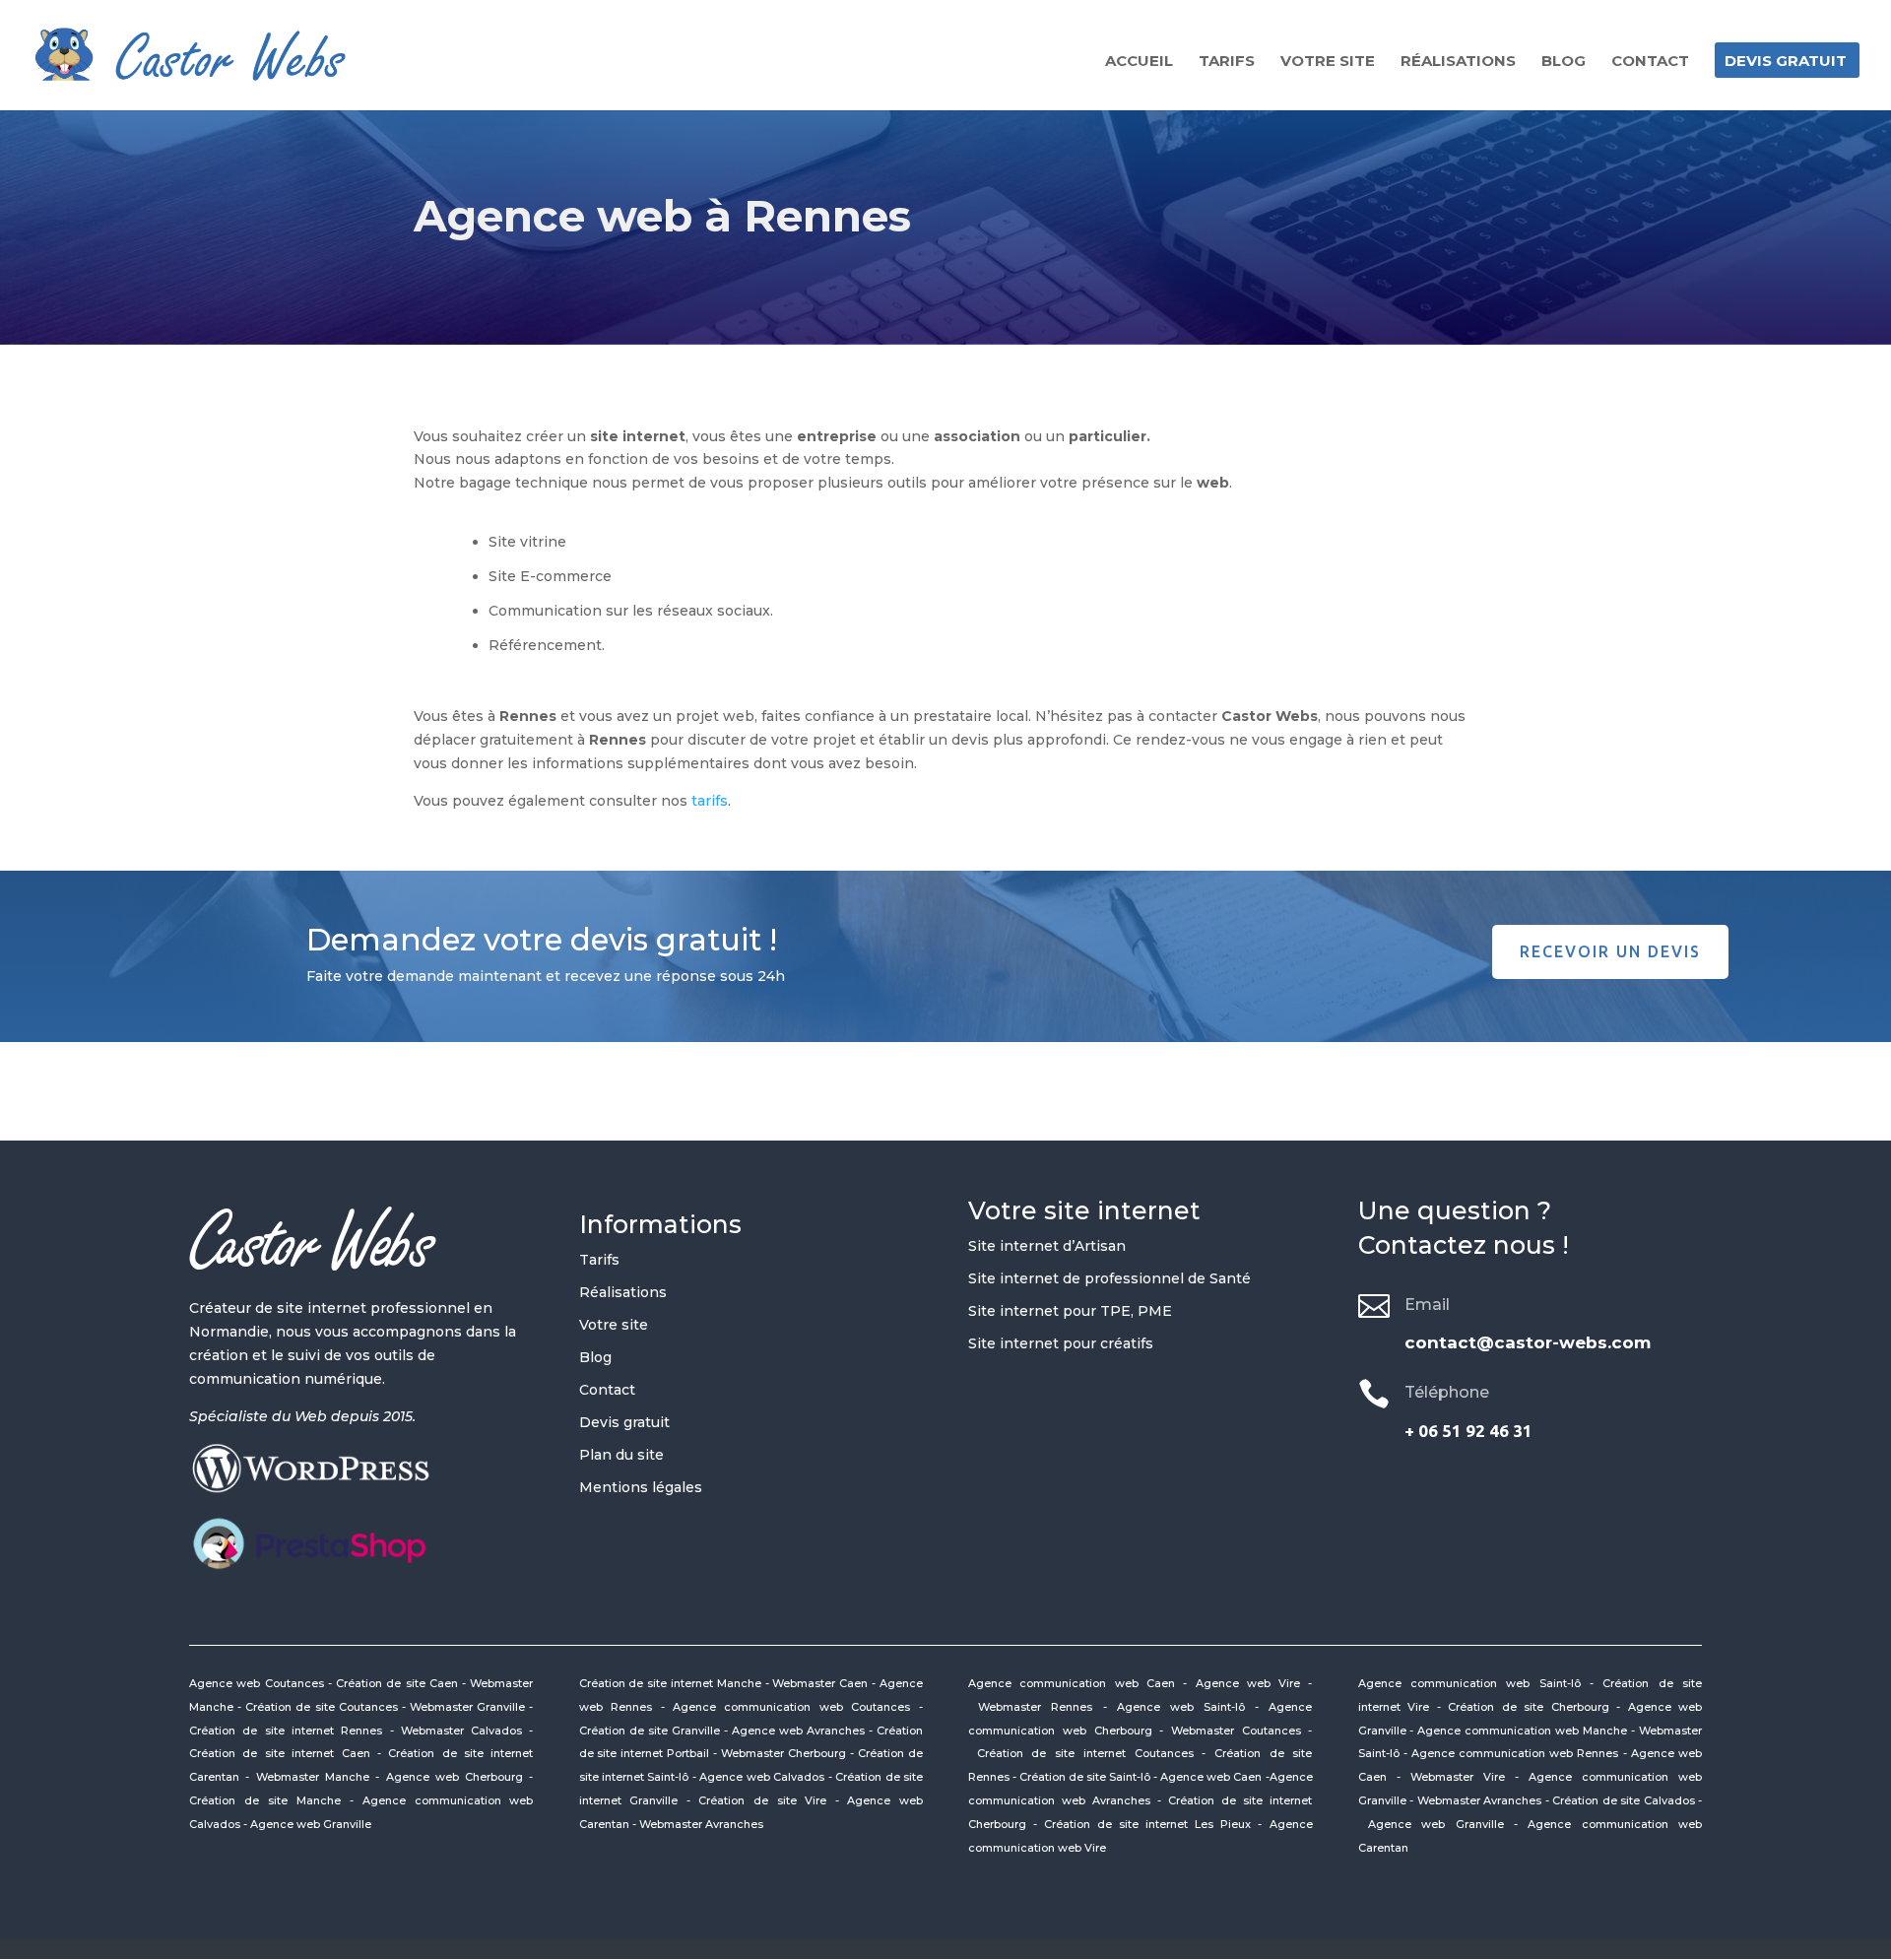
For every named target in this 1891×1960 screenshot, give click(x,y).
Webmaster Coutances (1236, 1731)
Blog (1564, 62)
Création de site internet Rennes (286, 1731)
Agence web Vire (1248, 1683)
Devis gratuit (1786, 62)
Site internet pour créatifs (1061, 1343)
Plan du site (621, 1455)
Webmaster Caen (820, 1683)
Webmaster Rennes (1035, 1707)
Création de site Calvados (1623, 1800)
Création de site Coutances (321, 1707)
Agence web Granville (311, 1824)
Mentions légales (641, 1487)
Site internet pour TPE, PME (1070, 1311)
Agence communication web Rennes (1515, 1753)
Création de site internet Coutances (1085, 1753)
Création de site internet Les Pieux (1147, 1824)
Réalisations (1458, 62)
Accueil (1139, 62)
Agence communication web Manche (1522, 1731)
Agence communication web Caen (1076, 1683)
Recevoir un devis (1610, 951)
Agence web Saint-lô (1181, 1707)
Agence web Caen (1212, 1777)
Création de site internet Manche (670, 1683)
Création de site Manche (265, 1800)
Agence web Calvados (762, 1777)
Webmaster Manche (313, 1777)
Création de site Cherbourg (1528, 1707)
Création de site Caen (397, 1683)
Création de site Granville (650, 1731)
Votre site (1328, 62)
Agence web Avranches (798, 1731)
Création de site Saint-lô (1085, 1777)
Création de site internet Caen (280, 1753)
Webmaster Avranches (701, 1824)
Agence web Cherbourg (455, 1777)
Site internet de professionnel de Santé (1109, 1278)
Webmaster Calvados (461, 1731)
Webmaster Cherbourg (783, 1753)
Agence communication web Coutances (791, 1707)
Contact (1650, 62)
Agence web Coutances (257, 1683)
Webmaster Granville (467, 1707)
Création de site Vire (762, 1800)
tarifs (710, 801)
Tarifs (1227, 62)
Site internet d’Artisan (1047, 1246)
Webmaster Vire (1458, 1777)
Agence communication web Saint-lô (1469, 1683)
